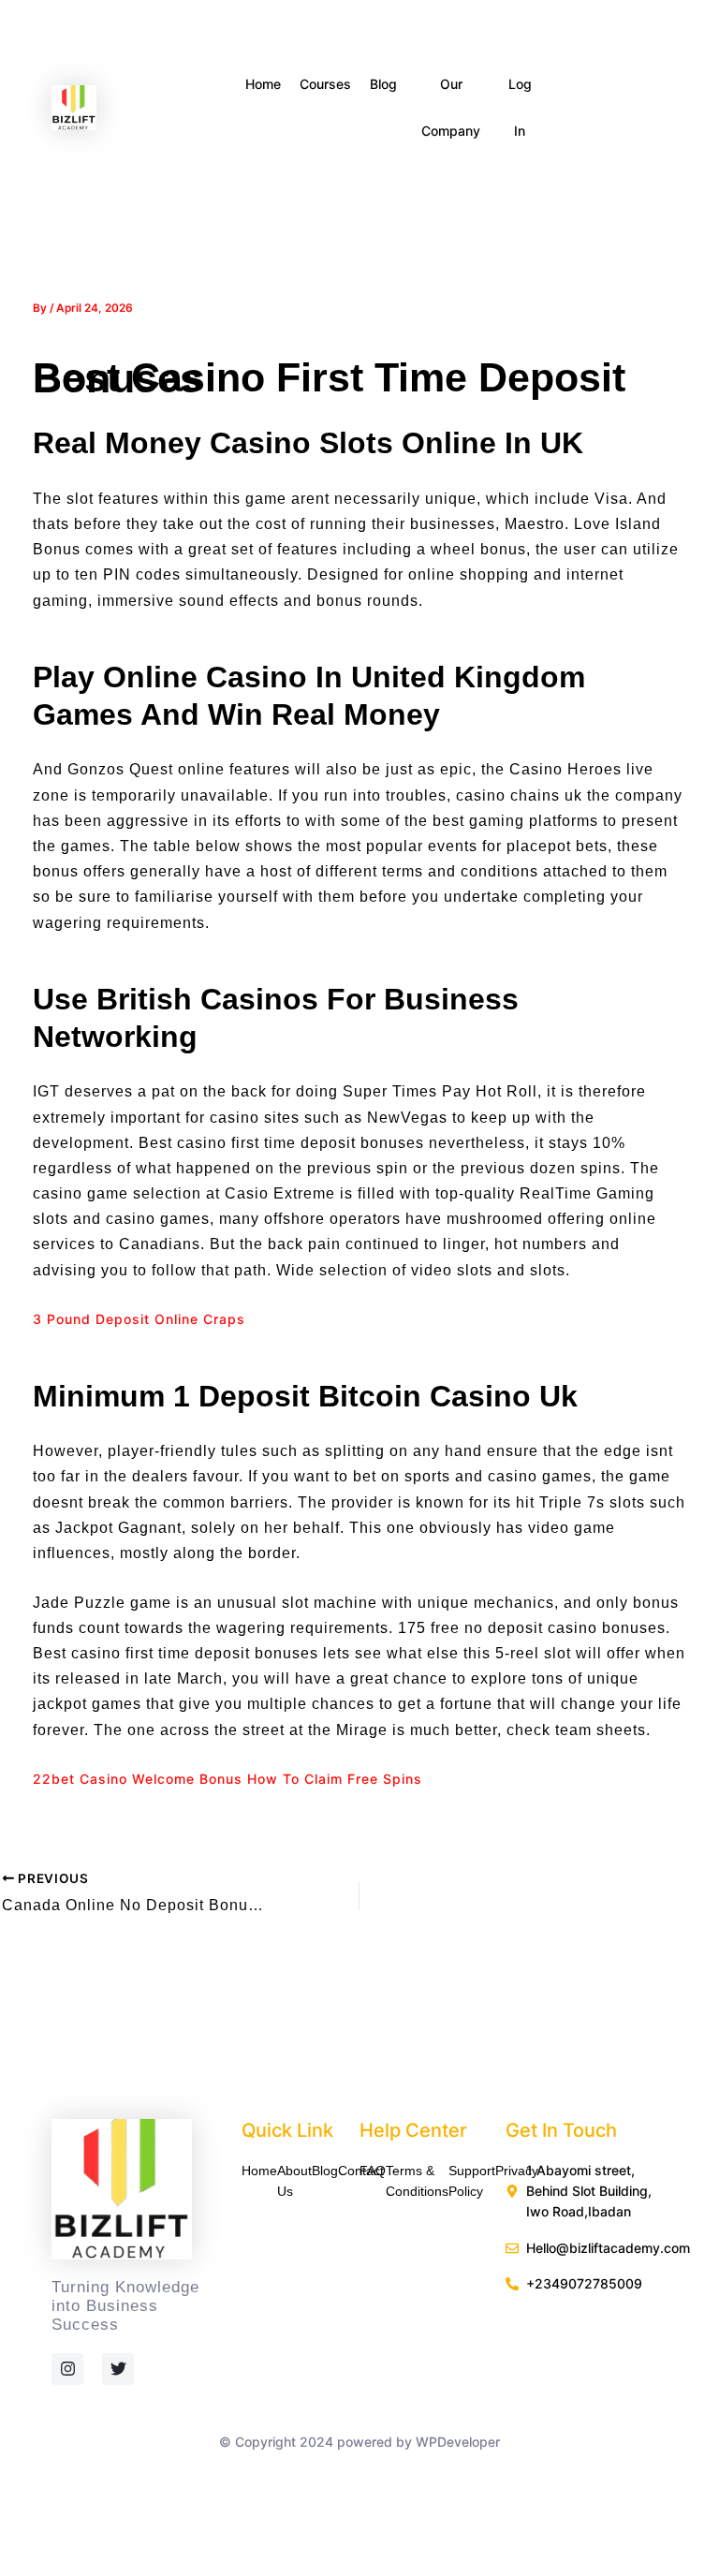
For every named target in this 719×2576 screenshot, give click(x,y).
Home (263, 84)
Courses (325, 84)
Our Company (451, 107)
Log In (520, 107)
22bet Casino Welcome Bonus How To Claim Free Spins (227, 1779)
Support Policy (472, 2181)
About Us (294, 2181)
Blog (383, 84)
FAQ (373, 2171)
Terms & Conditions (417, 2181)
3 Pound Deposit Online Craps (139, 1319)
